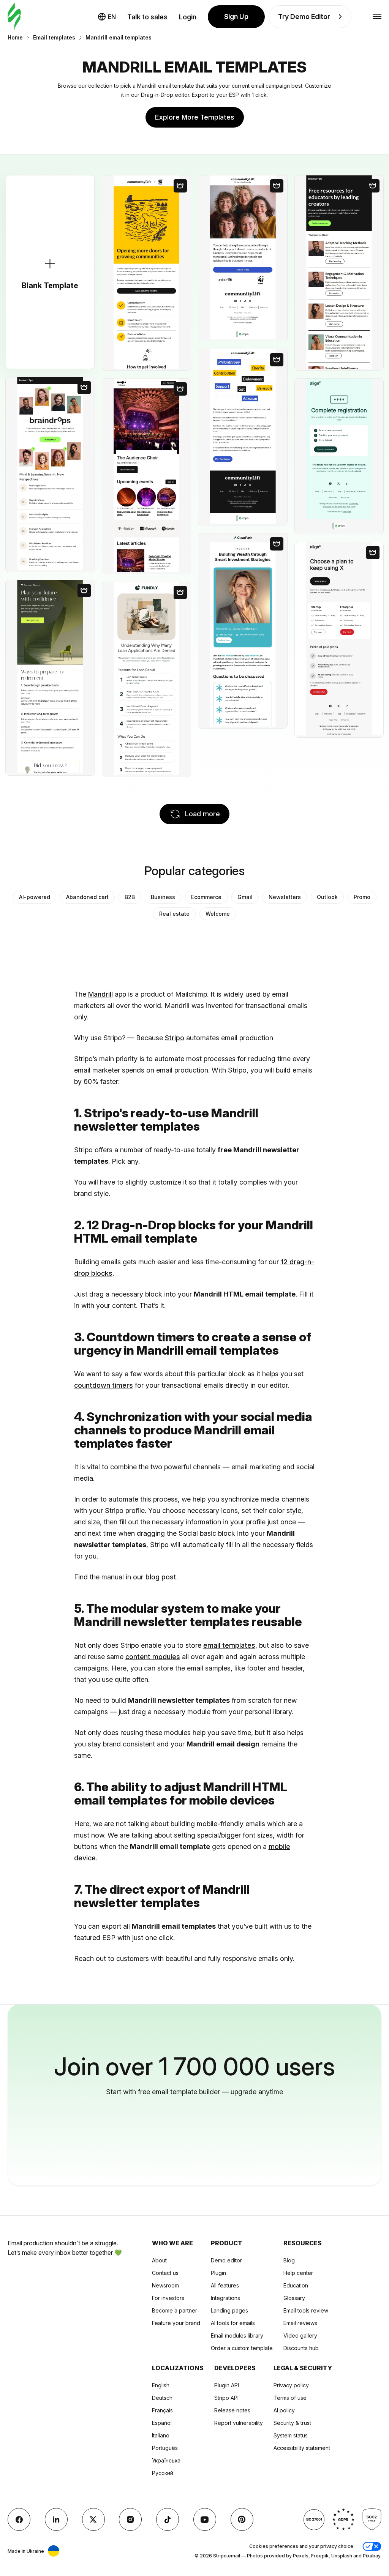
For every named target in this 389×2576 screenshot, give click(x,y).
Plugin (218, 2273)
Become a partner (175, 2310)
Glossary (294, 2298)
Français (162, 2410)
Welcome (218, 914)
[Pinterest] (242, 2519)
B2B (130, 897)
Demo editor (226, 2260)
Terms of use (290, 2398)
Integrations (225, 2298)
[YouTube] (205, 2519)
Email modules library (237, 2335)
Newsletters (285, 897)
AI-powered (35, 897)
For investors (168, 2298)
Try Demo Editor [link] (304, 17)
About (159, 2260)
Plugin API (227, 2385)
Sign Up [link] (236, 17)
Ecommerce (206, 897)
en (112, 17)
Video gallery (300, 2335)
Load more (202, 814)
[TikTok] (168, 2519)
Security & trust (292, 2423)
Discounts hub (301, 2348)
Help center (298, 2273)
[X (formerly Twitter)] (93, 2519)
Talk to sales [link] (147, 17)
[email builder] (14, 17)
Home (15, 37)
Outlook (327, 897)
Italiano (161, 2435)
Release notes (232, 2410)
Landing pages (229, 2310)
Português (165, 2448)
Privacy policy (291, 2385)
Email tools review (306, 2310)
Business (163, 897)
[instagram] (130, 2519)
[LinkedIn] (56, 2519)
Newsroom (165, 2285)
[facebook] (19, 2519)
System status (291, 2435)
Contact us (165, 2273)
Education (296, 2285)
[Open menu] (377, 17)
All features (225, 2285)
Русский (163, 2473)
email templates (229, 1645)
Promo (362, 897)
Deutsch (162, 2398)
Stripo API (226, 2398)
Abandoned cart (87, 897)
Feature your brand (176, 2323)
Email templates (54, 37)
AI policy (284, 2410)
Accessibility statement (302, 2448)
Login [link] (188, 17)
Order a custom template (242, 2348)
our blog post (155, 1577)
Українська (166, 2460)
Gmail (245, 897)
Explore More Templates (195, 117)
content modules (153, 1657)
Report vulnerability (239, 2423)
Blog (289, 2260)
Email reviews (300, 2323)
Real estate (174, 914)
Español (162, 2423)
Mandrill (100, 994)
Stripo (175, 1038)
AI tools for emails (233, 2323)
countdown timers (104, 1385)
